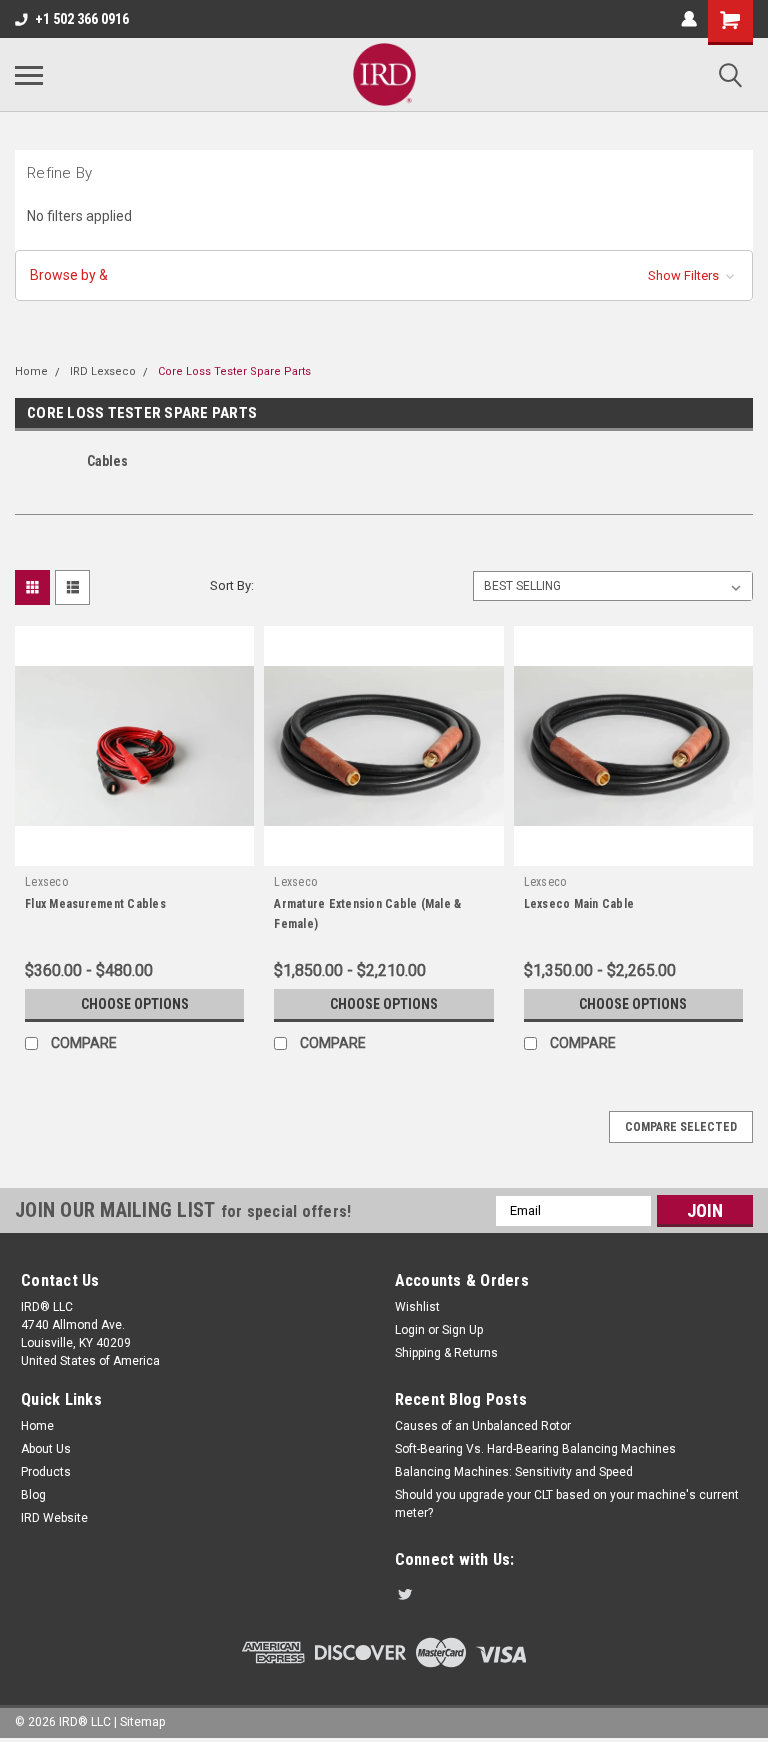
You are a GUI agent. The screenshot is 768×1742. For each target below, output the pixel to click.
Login (410, 1330)
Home (31, 371)
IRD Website (54, 1518)
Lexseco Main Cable (579, 904)
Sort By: (232, 585)
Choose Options (135, 1004)
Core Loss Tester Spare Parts (234, 371)
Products (46, 1472)
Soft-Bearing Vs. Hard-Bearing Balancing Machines (535, 1449)
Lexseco (46, 882)
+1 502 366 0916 (82, 19)
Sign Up (462, 1330)
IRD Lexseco (103, 371)
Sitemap (142, 1722)
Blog (33, 1495)
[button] (384, 275)
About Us (46, 1449)
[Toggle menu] (29, 75)
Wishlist (417, 1307)
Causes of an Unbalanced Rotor (483, 1426)
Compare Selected (681, 1127)
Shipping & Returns (446, 1353)
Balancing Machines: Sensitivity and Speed (514, 1472)
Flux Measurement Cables (95, 904)
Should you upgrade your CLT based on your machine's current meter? (567, 1504)
